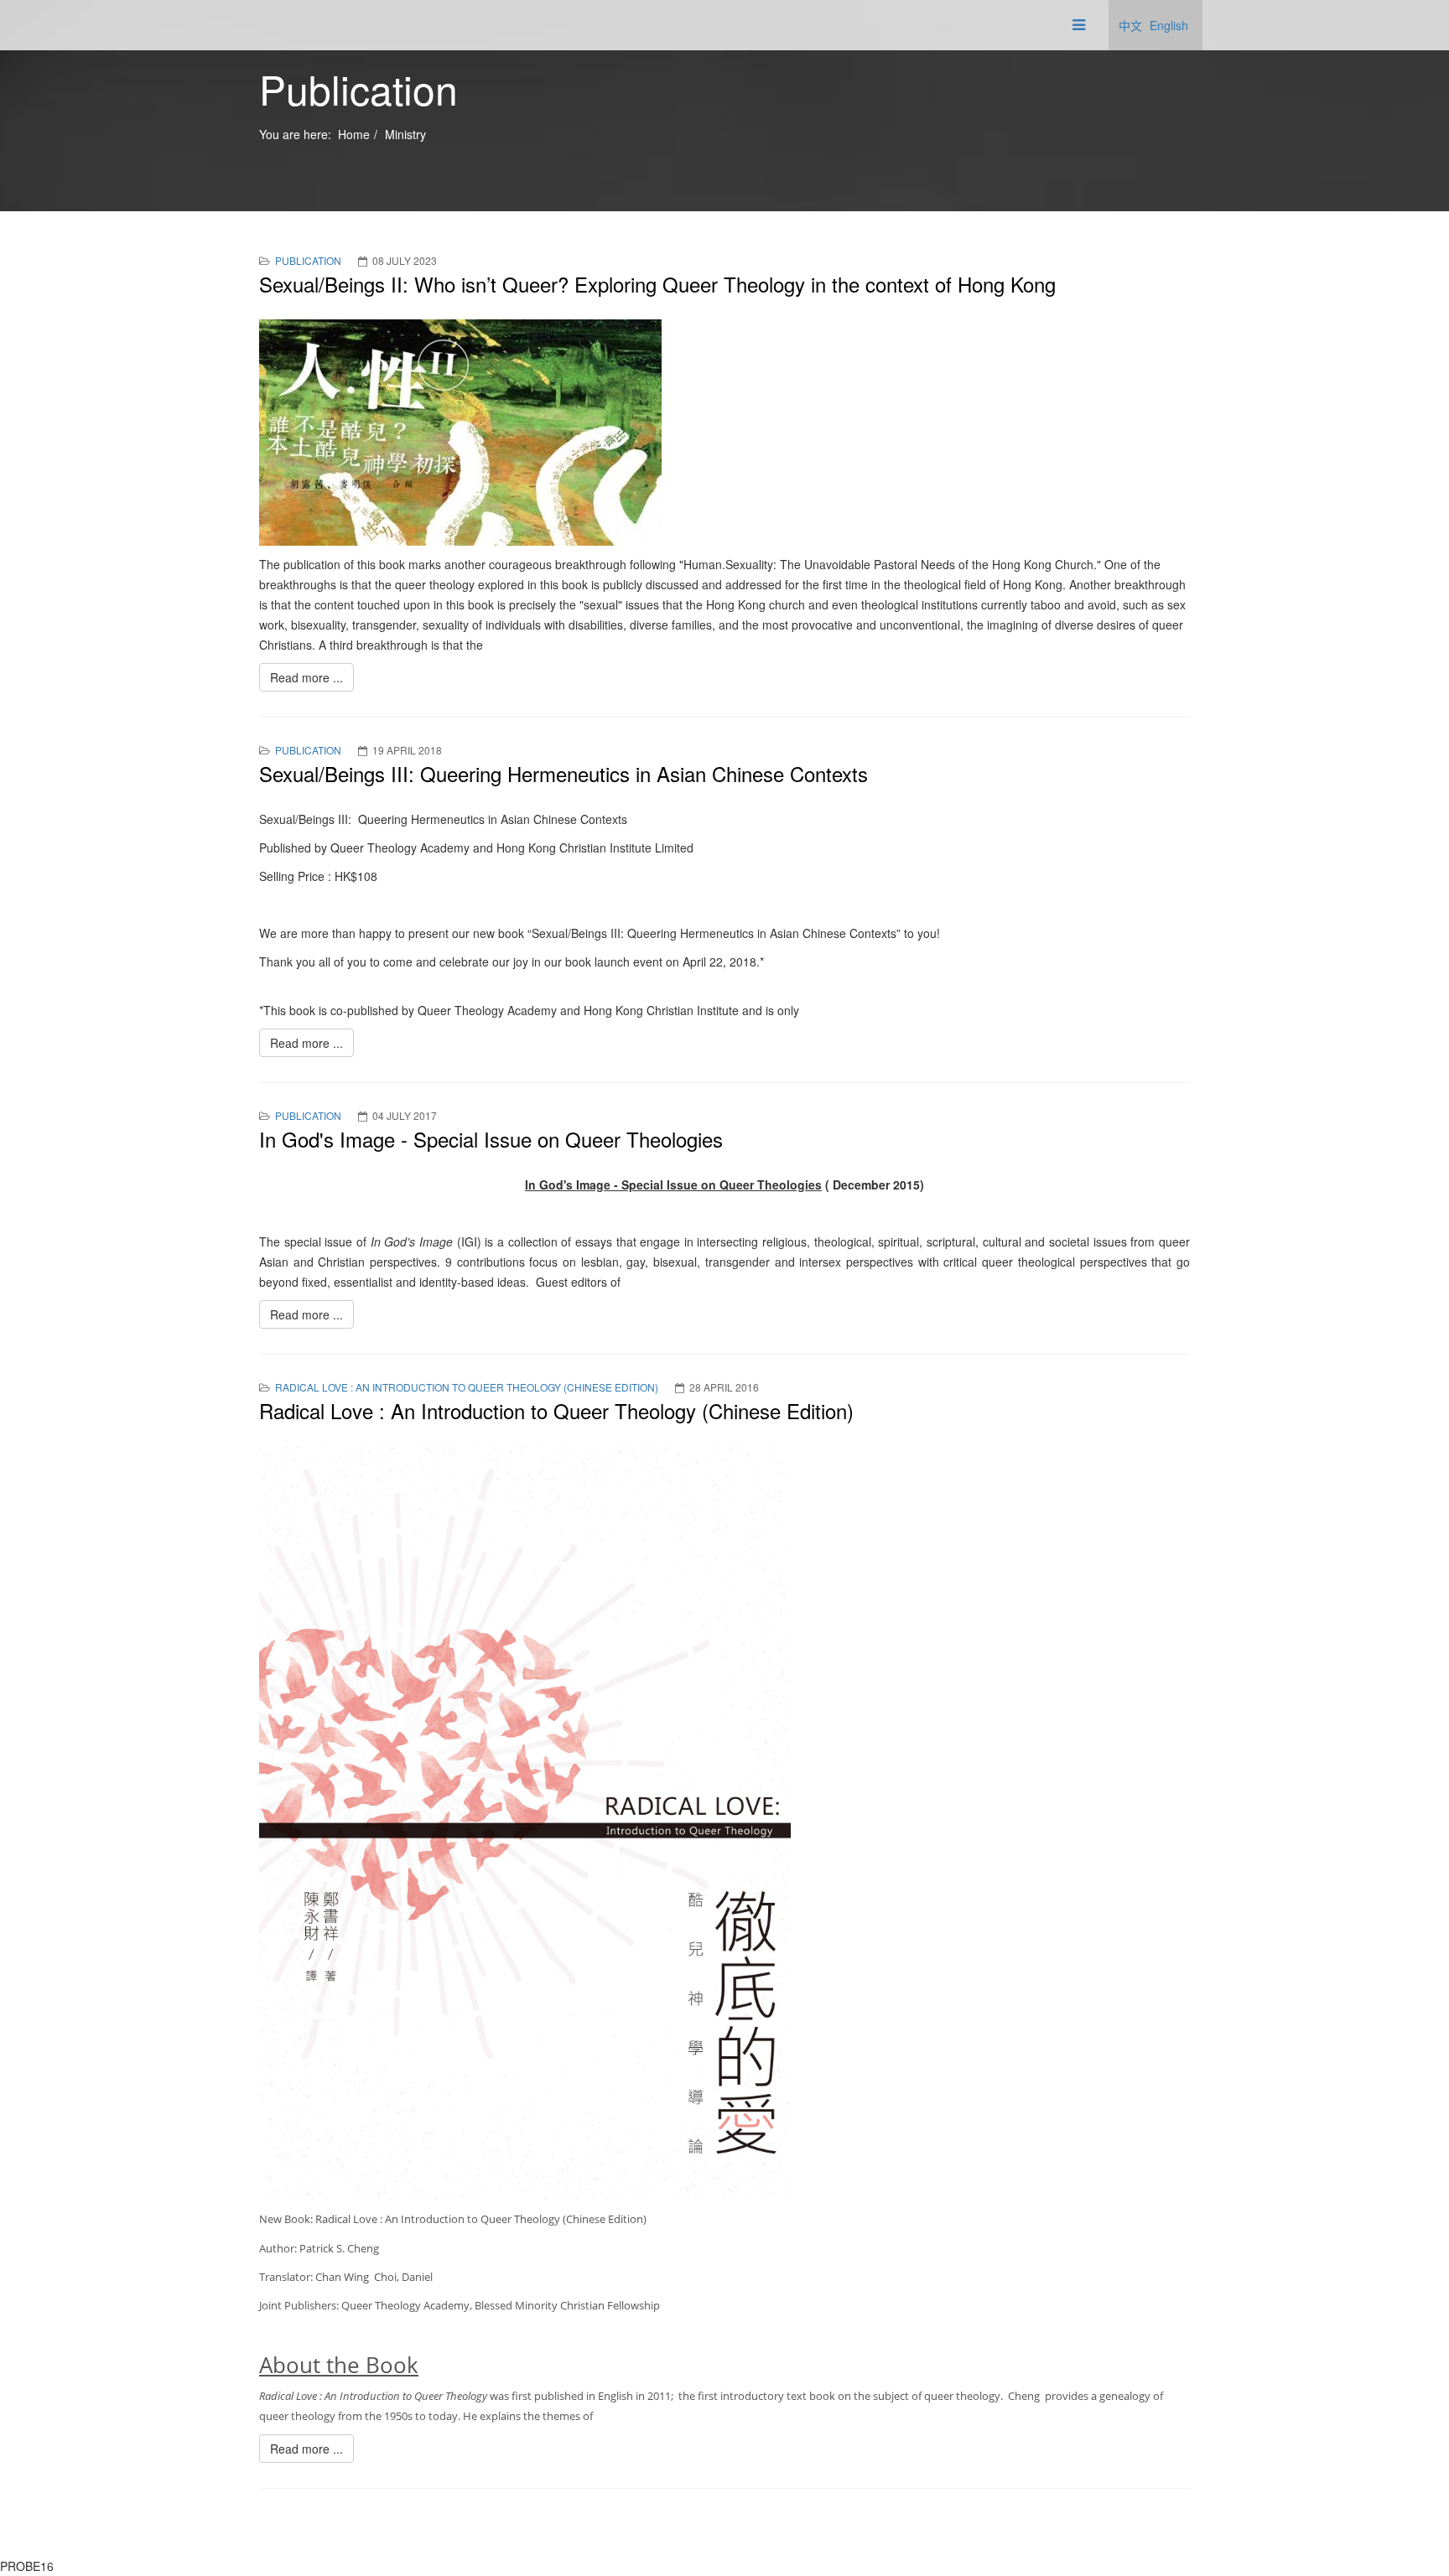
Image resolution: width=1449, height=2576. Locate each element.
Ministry (405, 134)
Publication (308, 260)
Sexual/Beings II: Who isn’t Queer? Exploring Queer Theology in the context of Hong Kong (657, 284)
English (1169, 25)
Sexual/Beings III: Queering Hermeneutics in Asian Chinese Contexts (563, 773)
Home (354, 134)
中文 (1130, 25)
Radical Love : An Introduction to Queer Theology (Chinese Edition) (467, 1387)
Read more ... (306, 677)
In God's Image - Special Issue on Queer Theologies (491, 1139)
